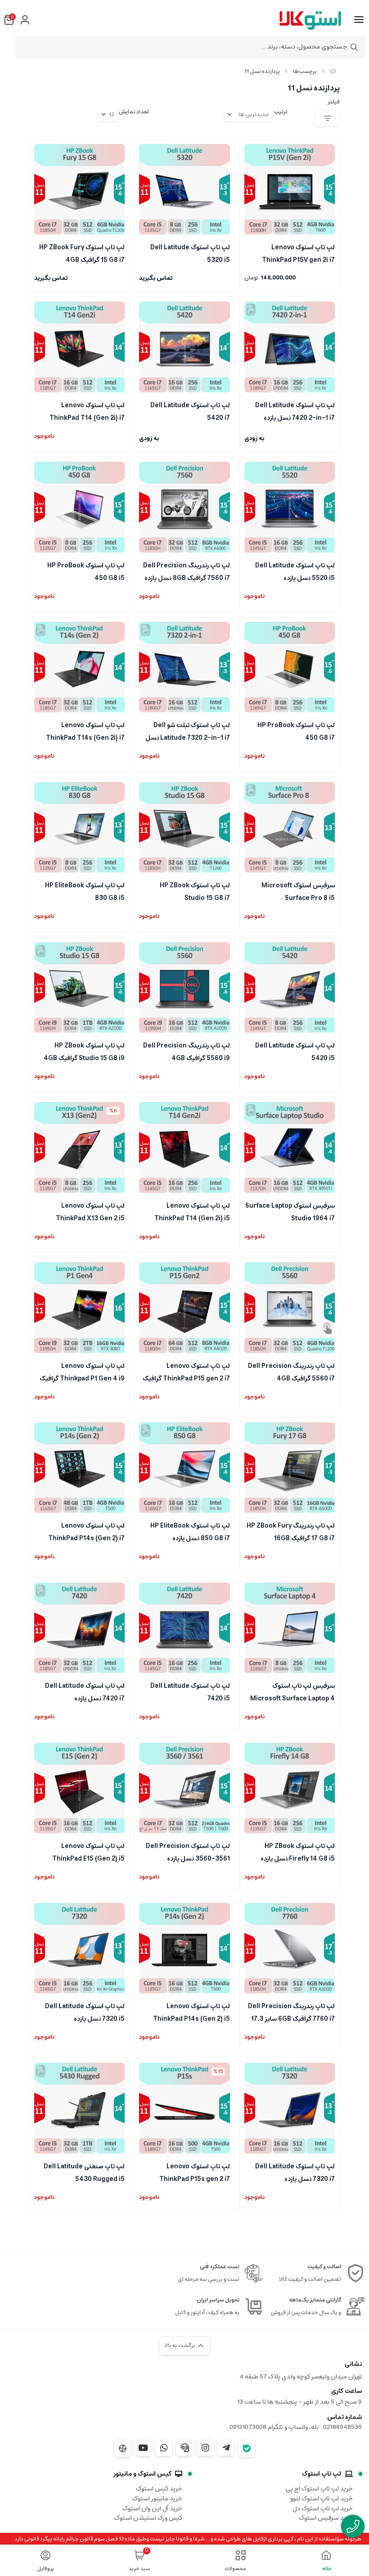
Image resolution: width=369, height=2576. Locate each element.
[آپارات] (122, 2448)
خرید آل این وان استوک (152, 2509)
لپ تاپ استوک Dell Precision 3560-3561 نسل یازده (188, 1852)
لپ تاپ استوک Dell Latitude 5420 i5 (295, 1051)
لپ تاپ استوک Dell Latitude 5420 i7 (190, 411)
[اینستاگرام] (205, 2448)
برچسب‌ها (305, 71)
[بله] (247, 2448)
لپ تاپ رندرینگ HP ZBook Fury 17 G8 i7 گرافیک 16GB (291, 1531)
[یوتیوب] (143, 2448)
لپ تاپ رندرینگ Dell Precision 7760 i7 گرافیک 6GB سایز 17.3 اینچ (291, 2012)
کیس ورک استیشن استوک (148, 2518)
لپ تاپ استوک (322, 2474)
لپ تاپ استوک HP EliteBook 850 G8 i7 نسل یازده (190, 1531)
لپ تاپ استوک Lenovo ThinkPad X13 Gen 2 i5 (90, 1211)
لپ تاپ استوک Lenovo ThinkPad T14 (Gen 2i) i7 (87, 411)
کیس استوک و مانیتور (142, 2474)
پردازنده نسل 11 (262, 71)
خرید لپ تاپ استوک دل (323, 2509)
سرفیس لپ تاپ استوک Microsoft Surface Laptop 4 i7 (292, 1691)
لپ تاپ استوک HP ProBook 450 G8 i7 (296, 731)
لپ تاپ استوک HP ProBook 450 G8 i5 (86, 571)
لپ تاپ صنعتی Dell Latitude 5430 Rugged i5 (84, 2172)
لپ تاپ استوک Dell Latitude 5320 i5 (190, 253)
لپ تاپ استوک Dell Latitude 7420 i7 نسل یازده (85, 1691)
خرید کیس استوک (159, 2489)
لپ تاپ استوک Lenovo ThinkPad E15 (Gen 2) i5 (88, 1852)
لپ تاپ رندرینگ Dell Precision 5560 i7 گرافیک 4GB (291, 1371)
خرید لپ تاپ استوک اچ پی (319, 2489)
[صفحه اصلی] (333, 71)
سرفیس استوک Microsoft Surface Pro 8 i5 (298, 891)
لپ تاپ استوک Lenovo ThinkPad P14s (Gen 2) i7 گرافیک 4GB (86, 1531)
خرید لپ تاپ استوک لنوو (322, 2499)
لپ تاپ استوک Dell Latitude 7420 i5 (190, 1691)
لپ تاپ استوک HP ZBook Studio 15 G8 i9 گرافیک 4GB (84, 1051)
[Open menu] (359, 20)
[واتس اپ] (164, 2448)
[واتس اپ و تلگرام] (184, 2448)
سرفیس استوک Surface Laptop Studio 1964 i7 (290, 1211)
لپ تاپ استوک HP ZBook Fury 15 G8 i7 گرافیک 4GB (82, 253)
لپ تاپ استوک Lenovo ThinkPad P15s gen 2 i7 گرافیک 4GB (194, 2172)
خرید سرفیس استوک (326, 2518)
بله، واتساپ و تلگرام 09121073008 (274, 2427)
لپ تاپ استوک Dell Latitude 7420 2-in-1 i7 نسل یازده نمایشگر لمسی (295, 411)
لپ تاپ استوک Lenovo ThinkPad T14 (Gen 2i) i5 (192, 1211)
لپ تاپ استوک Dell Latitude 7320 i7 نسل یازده (295, 2172)
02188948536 (342, 2427)
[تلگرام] (226, 2448)
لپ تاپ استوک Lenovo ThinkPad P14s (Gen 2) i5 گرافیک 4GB (191, 2012)
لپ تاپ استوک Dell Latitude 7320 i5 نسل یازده (85, 2012)
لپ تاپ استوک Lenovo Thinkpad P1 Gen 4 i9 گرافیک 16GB (82, 1371)
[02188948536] (353, 2526)
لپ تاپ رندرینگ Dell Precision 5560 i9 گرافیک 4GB (186, 1051)
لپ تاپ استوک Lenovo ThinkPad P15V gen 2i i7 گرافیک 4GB (298, 253)
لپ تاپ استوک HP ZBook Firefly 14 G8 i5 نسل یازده (298, 1852)
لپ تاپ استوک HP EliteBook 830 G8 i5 (85, 891)
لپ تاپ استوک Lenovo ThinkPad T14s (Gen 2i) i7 (85, 731)
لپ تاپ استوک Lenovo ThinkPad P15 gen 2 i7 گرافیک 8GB (186, 1371)
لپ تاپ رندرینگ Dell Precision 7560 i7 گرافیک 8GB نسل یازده (186, 571)
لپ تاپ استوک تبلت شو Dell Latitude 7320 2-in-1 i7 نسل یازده (187, 731)
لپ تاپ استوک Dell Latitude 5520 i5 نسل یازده (295, 571)
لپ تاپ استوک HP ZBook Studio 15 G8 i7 (195, 891)
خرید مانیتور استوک (157, 2499)
